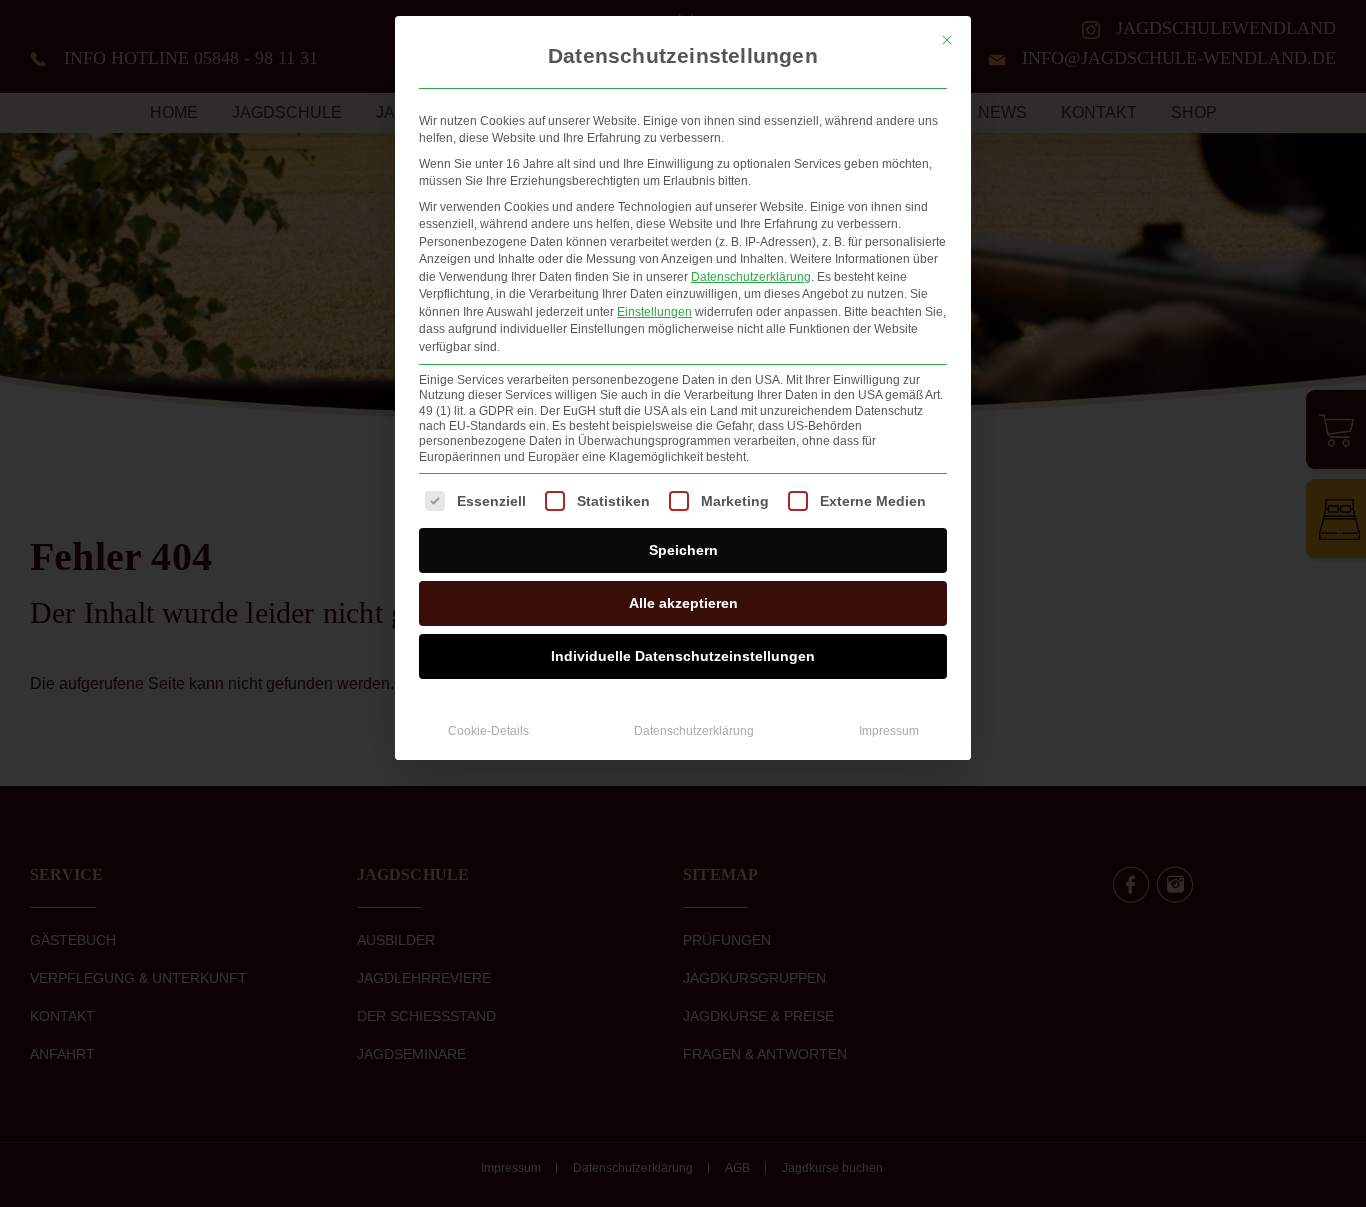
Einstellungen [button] (654, 312)
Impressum (889, 731)
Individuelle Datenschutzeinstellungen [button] (683, 656)
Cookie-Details (488, 731)
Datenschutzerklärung (751, 277)
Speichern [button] (683, 550)
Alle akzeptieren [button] (683, 603)
